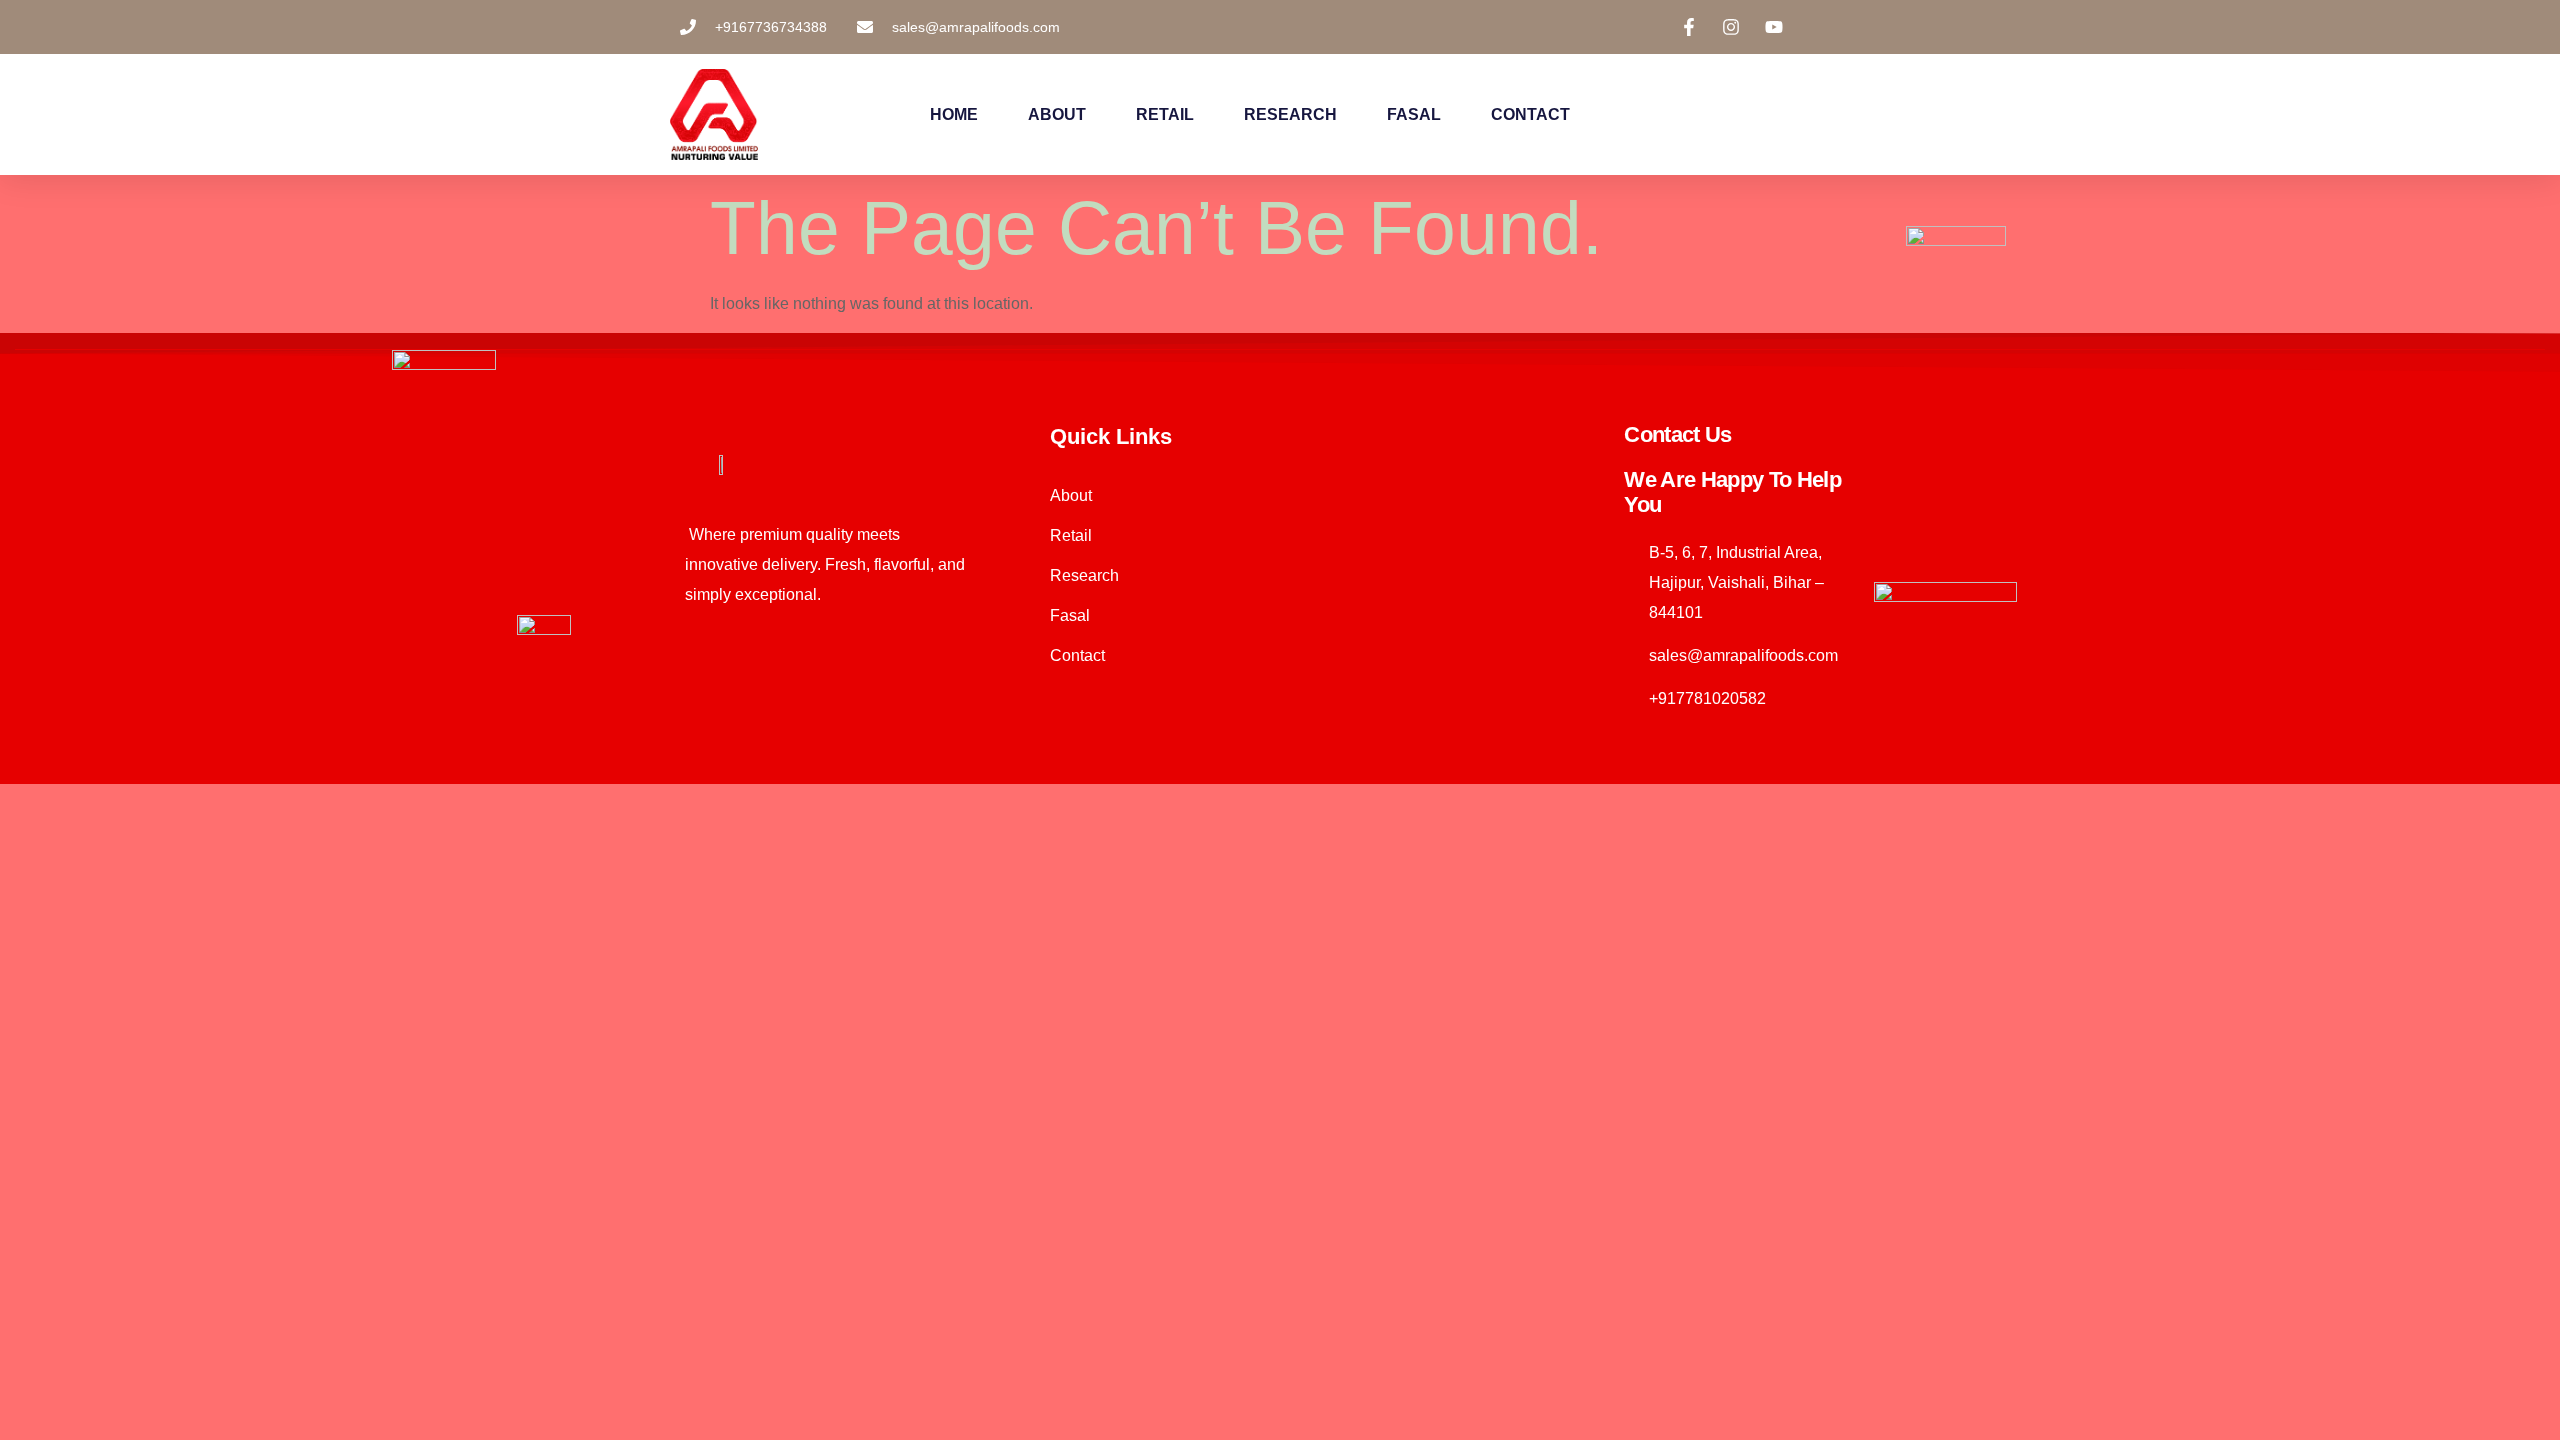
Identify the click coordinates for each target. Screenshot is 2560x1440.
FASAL (1414, 114)
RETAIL (1165, 114)
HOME (954, 114)
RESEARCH (1290, 114)
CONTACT (1530, 114)
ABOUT (1057, 114)
